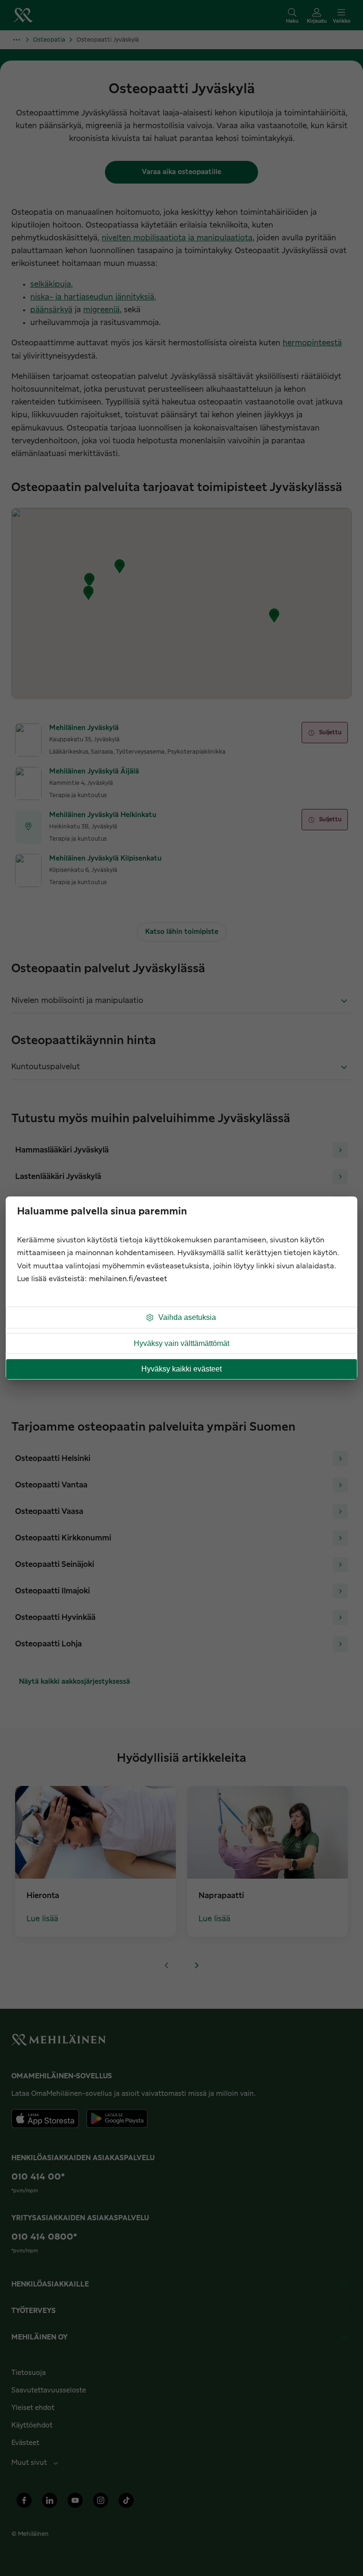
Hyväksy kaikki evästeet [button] (181, 1369)
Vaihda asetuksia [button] (187, 1317)
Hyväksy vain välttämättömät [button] (181, 1343)
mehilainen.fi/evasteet (128, 1279)
